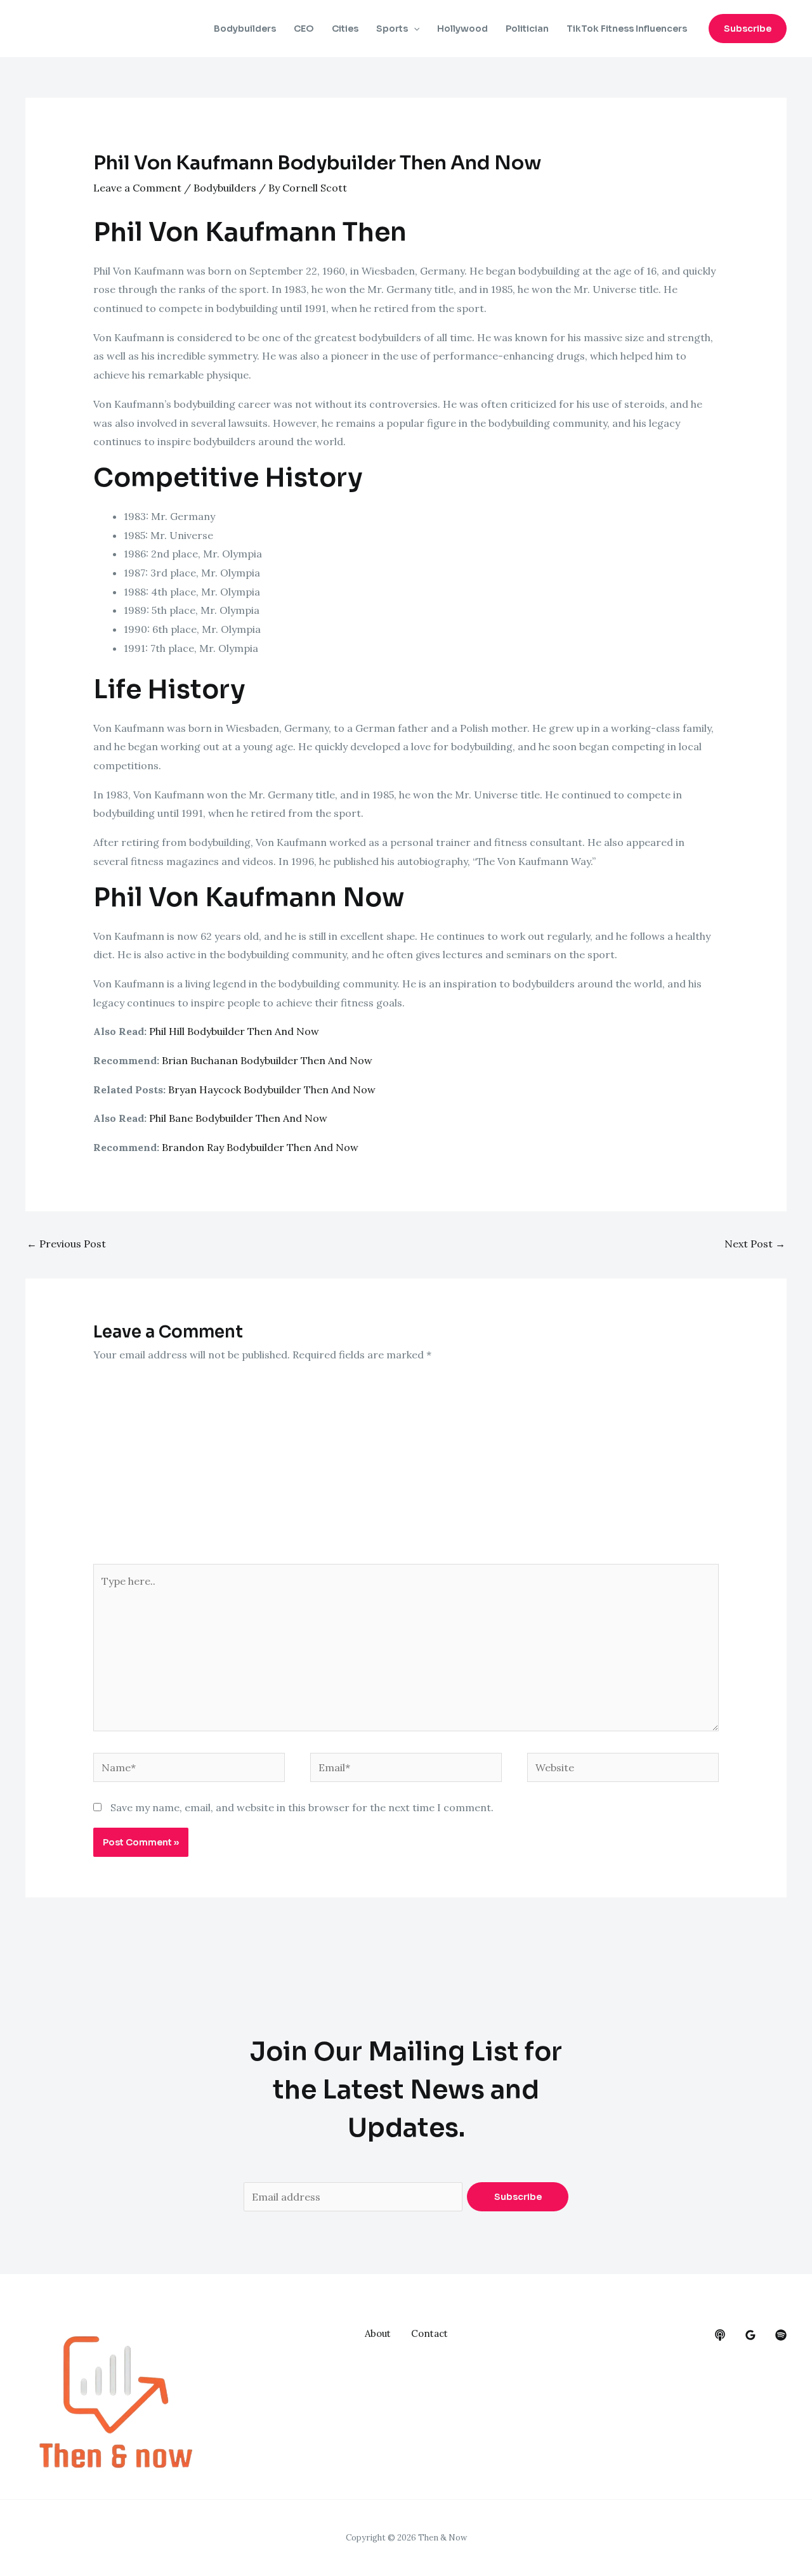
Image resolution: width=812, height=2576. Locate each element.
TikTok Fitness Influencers (627, 29)
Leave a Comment (137, 188)
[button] (748, 29)
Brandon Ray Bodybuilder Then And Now (260, 1147)
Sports (392, 29)
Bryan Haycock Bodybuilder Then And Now (272, 1090)
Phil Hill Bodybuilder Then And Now (234, 1031)
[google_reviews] (750, 2335)
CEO (304, 29)
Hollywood (462, 29)
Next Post (755, 1244)
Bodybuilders (245, 29)
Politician (527, 29)
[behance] (720, 2335)
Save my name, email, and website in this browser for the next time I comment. (302, 1807)
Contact (429, 2333)
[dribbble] (781, 2335)
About (378, 2333)
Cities (345, 29)
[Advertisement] (406, 1469)
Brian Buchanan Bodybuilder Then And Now (267, 1060)
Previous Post (66, 1244)
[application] (414, 29)
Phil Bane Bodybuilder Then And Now (238, 1118)
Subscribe (518, 2197)
